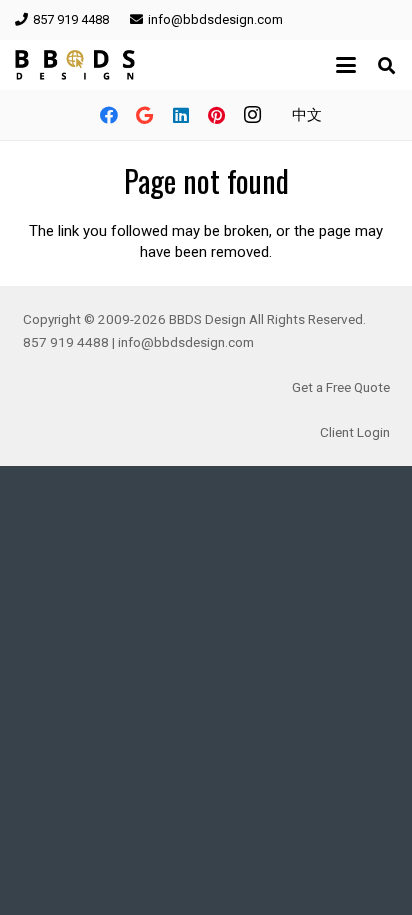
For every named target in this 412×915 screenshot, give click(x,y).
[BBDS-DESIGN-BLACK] (75, 65)
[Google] (145, 115)
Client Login (355, 432)
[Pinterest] (217, 115)
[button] (346, 65)
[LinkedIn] (181, 115)
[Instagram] (253, 115)
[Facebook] (109, 115)
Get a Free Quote (341, 387)
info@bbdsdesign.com (186, 342)
